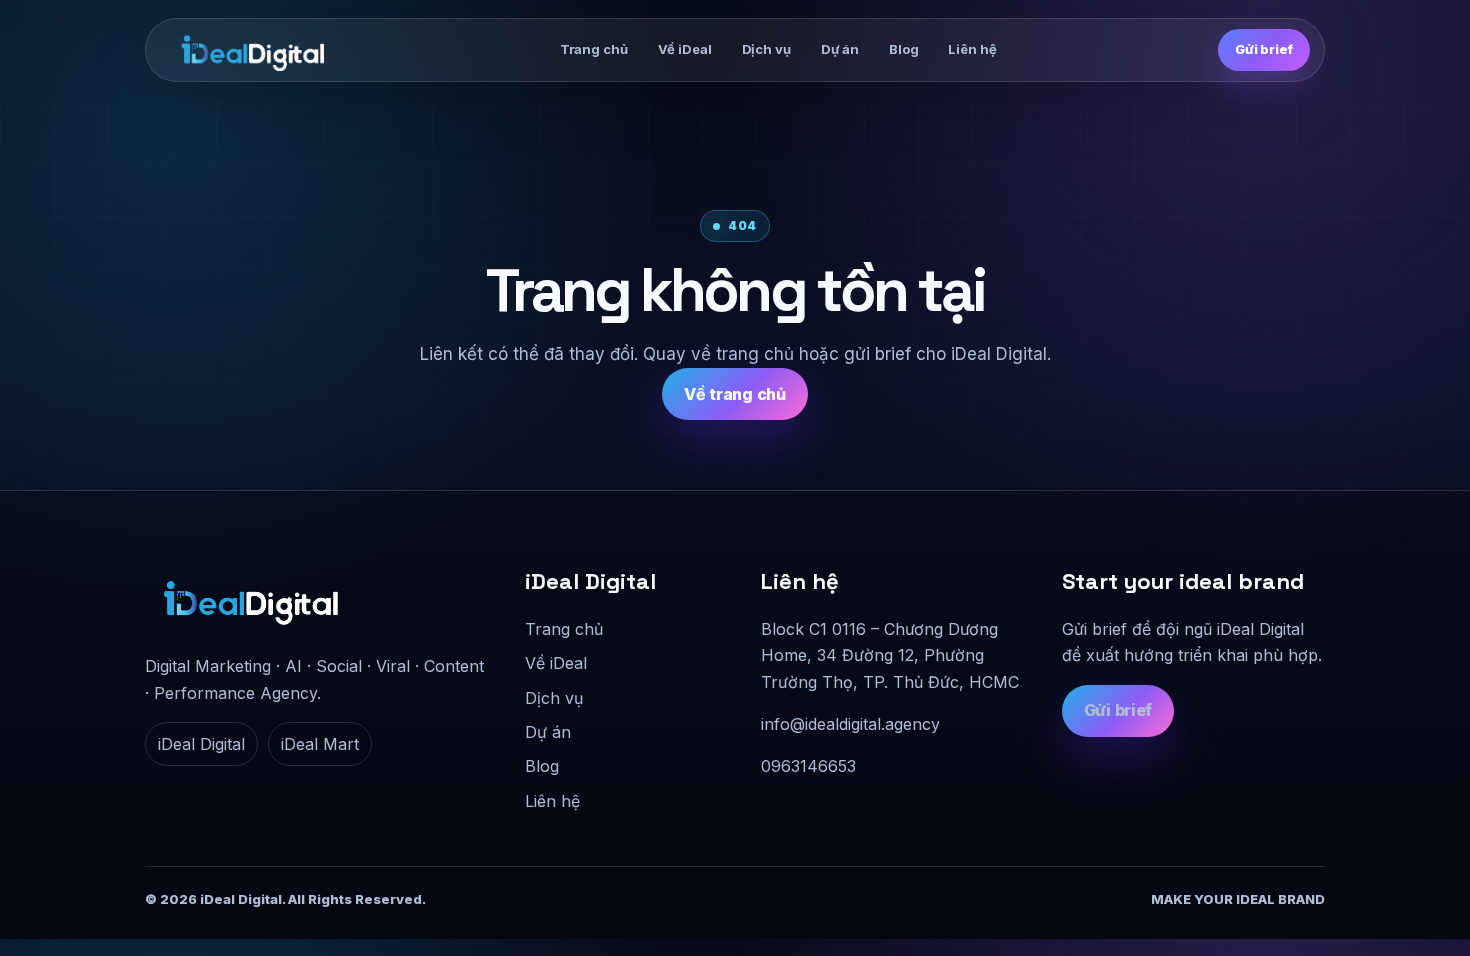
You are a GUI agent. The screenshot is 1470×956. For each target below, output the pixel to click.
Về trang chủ (734, 394)
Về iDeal (685, 49)
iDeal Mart (320, 744)
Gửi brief (1264, 49)
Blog (903, 49)
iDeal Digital (201, 744)
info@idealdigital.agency (850, 724)
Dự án (840, 49)
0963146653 (808, 766)
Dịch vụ (766, 49)
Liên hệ (972, 49)
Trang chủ (594, 49)
